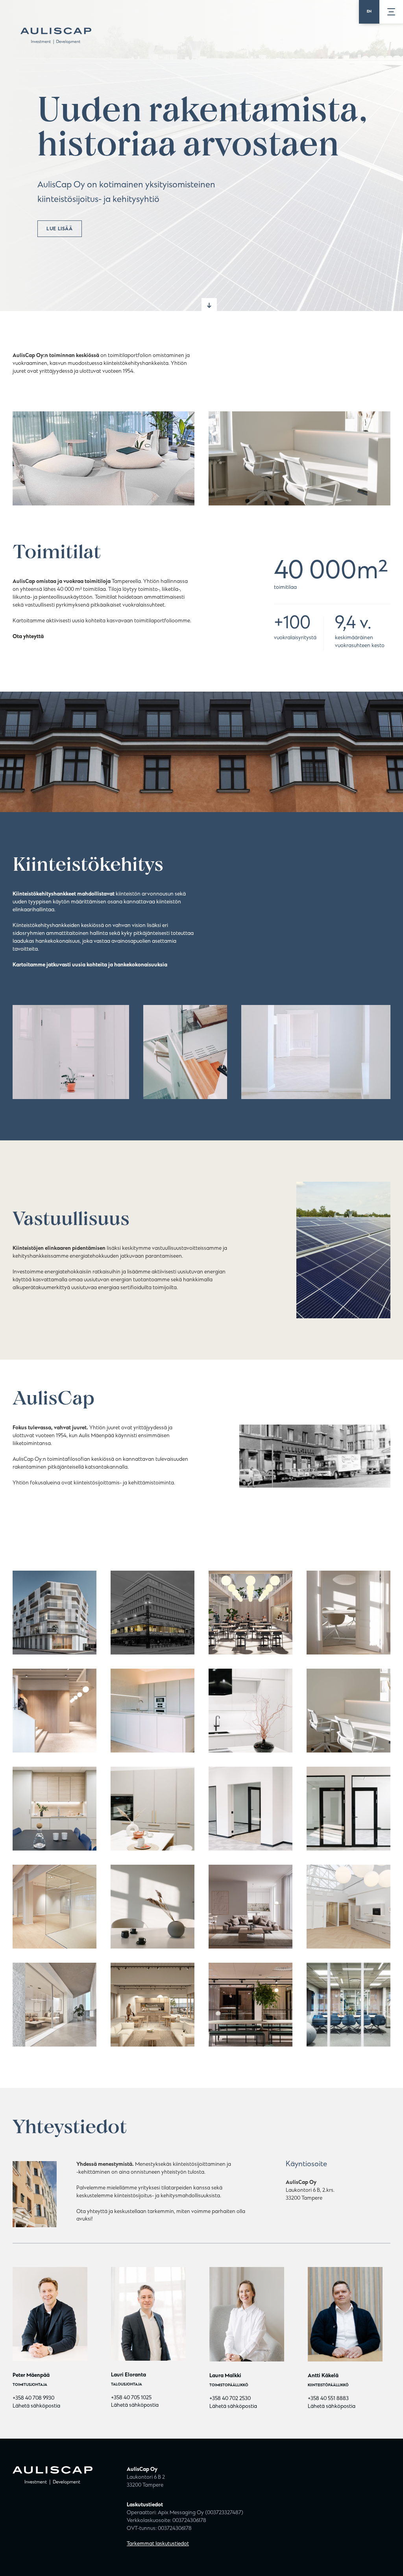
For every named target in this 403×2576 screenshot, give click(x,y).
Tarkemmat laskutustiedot (158, 2544)
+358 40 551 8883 (328, 2399)
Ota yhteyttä (28, 637)
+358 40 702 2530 (230, 2399)
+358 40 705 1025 (131, 2398)
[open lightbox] (55, 1613)
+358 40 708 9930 (33, 2398)
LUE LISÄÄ (59, 229)
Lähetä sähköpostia (36, 2406)
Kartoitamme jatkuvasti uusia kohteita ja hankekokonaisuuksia (90, 965)
